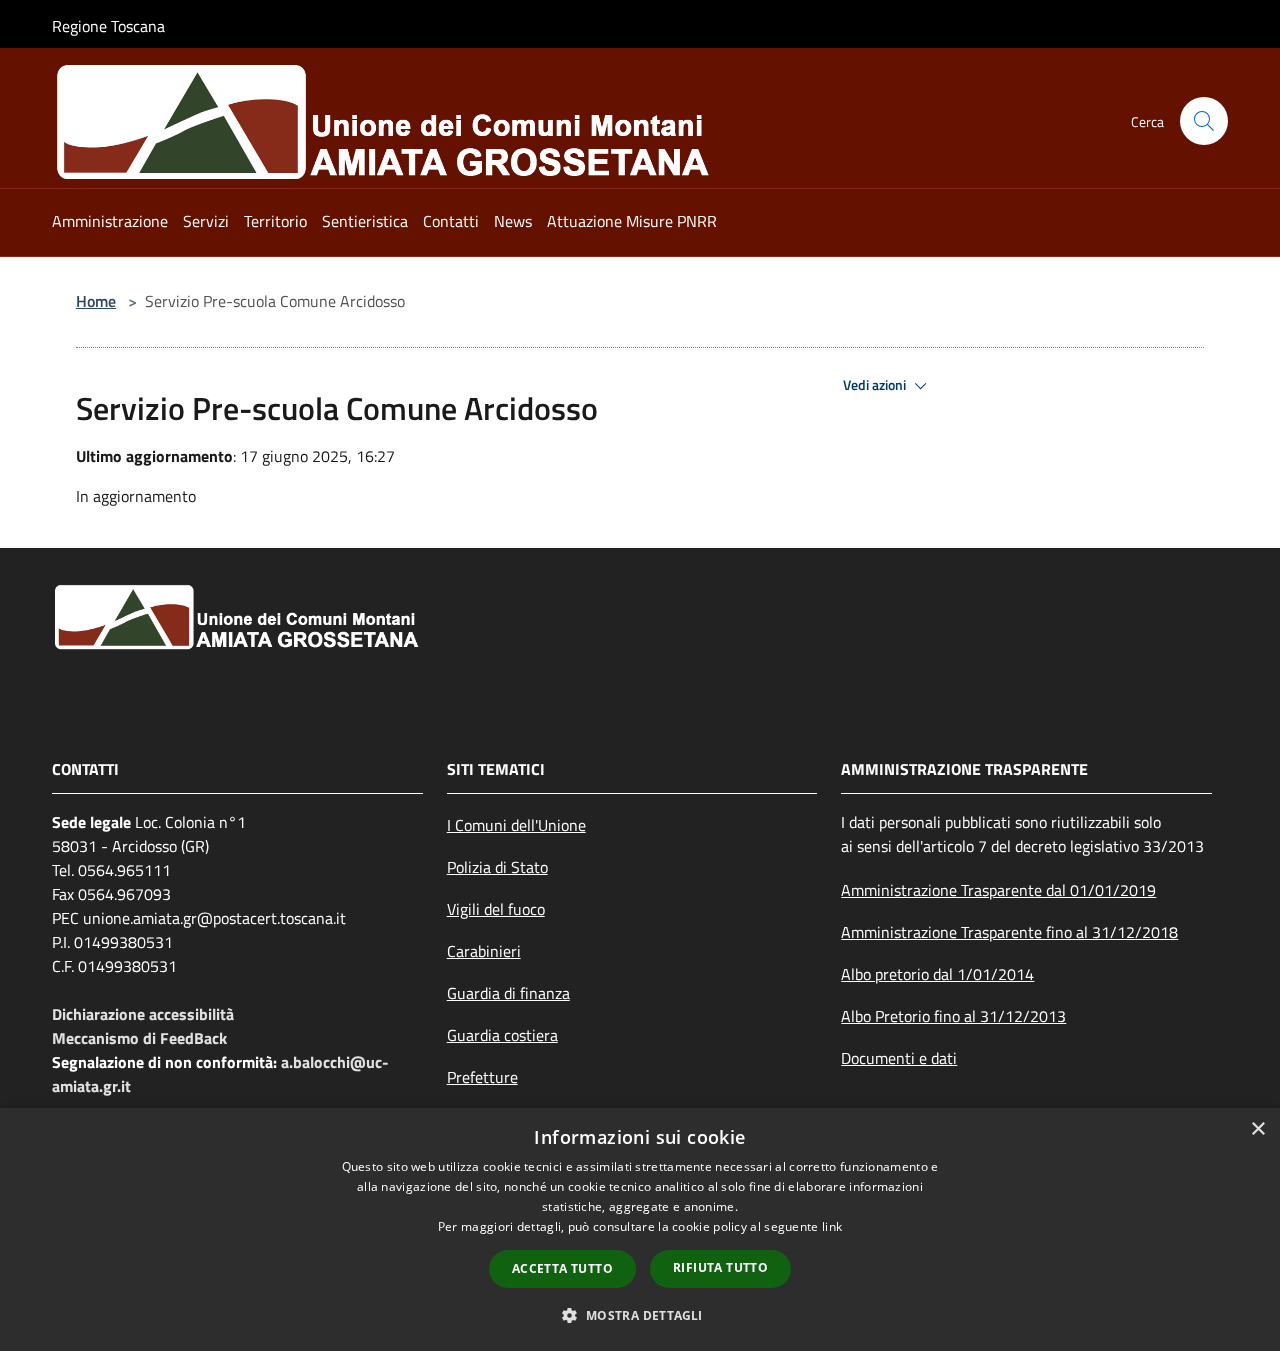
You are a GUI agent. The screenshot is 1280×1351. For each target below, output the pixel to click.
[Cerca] (1204, 121)
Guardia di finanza (508, 993)
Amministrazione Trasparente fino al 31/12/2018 (1009, 932)
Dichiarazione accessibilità (143, 1014)
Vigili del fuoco (496, 909)
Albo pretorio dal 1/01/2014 (937, 974)
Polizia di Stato (497, 867)
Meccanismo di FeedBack (139, 1038)
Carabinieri (484, 951)
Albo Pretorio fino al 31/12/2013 (953, 1016)
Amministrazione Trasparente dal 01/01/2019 (998, 890)
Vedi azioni (876, 385)
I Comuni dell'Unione (516, 825)
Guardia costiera (502, 1035)
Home (96, 301)
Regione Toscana (108, 26)
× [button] (1257, 1129)
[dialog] (640, 1229)
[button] (639, 1315)
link (832, 1226)
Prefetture (482, 1077)
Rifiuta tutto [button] (720, 1267)
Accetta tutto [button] (562, 1268)
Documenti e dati (899, 1058)
